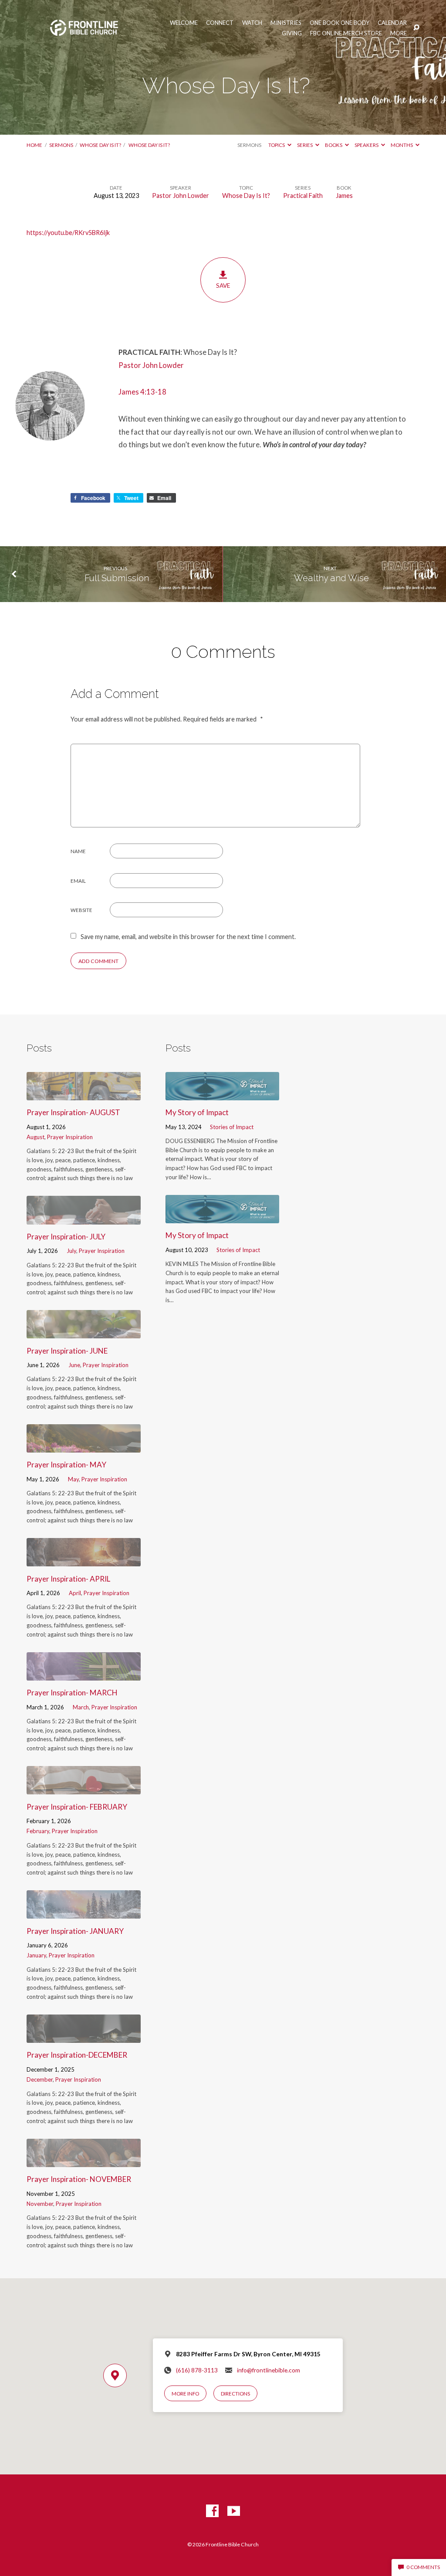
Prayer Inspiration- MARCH (72, 1693)
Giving (292, 33)
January (36, 1955)
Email (78, 881)
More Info (185, 2394)
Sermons (61, 145)
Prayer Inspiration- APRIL (68, 1579)
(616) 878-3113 (197, 2370)
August (35, 1137)
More (399, 33)
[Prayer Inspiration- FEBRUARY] (83, 1788)
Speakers (367, 145)
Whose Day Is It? (100, 145)
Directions (235, 2394)
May (73, 1479)
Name (78, 851)
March (81, 1707)
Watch (252, 23)
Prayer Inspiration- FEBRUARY (77, 1807)
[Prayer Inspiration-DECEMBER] (83, 2037)
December (40, 2079)
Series (305, 145)
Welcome (184, 23)
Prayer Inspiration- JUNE (67, 1351)
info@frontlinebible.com (269, 2370)
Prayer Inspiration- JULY (66, 1237)
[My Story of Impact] (222, 1094)
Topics (277, 145)
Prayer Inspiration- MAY (66, 1465)
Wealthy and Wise (330, 578)
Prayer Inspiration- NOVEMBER (79, 2179)
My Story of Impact (197, 1112)
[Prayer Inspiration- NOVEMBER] (83, 2161)
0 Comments (423, 2567)
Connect (220, 23)
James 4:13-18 (142, 392)
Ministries (286, 23)
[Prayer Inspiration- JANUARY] (83, 1913)
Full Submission (116, 578)
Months (402, 145)
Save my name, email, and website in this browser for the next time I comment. (188, 937)
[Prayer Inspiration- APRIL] (83, 1560)
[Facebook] (212, 2511)
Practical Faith (303, 196)
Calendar (392, 23)
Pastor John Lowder (181, 196)
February (38, 1831)
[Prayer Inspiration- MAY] (83, 1447)
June (74, 1365)
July (71, 1251)
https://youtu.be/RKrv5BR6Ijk (68, 233)
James (344, 196)
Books (334, 145)
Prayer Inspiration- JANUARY (75, 1931)
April (75, 1593)
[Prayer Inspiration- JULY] (83, 1219)
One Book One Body (340, 23)
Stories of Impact (232, 1127)
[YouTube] (234, 2511)
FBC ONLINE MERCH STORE (346, 33)
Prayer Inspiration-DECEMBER (77, 2055)
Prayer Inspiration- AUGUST (73, 1112)
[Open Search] (416, 28)
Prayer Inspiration (70, 1137)
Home (34, 145)
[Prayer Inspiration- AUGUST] (83, 1094)
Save (223, 286)
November (40, 2204)
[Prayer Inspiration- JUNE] (83, 1332)
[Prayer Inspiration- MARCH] (83, 1675)
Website (81, 910)
